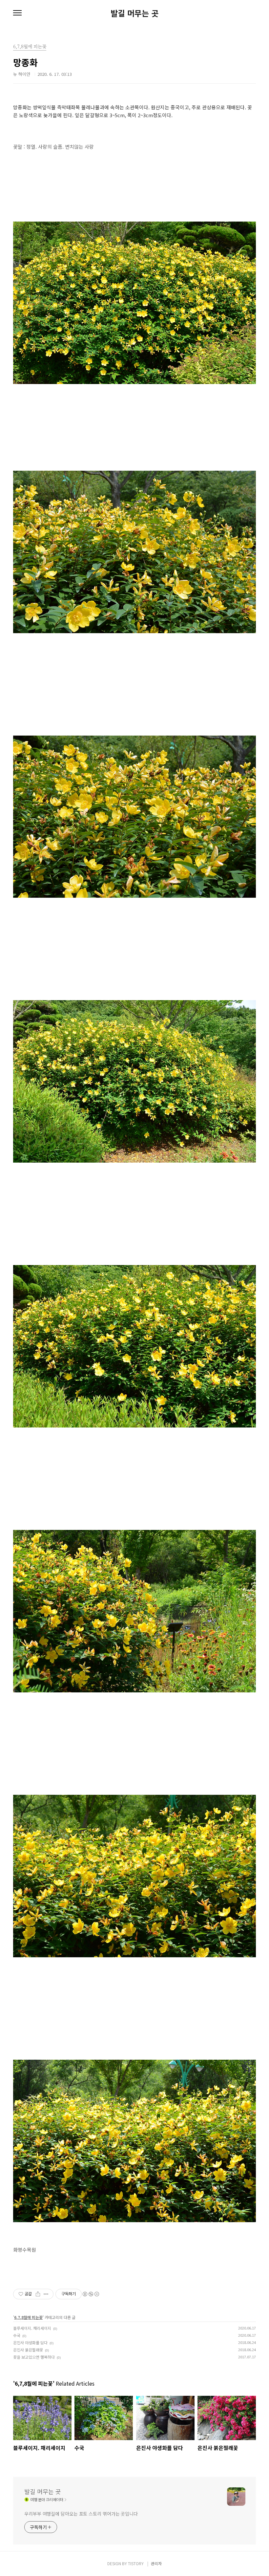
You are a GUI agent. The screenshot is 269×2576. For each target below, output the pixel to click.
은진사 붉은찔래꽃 (28, 2350)
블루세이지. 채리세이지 (32, 2328)
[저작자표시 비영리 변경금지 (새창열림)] (91, 2294)
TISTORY (136, 2563)
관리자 (156, 2563)
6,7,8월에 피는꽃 (28, 2317)
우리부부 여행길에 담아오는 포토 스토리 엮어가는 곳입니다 (81, 2514)
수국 (17, 2335)
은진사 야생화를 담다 (30, 2342)
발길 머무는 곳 (134, 13)
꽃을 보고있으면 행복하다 (34, 2357)
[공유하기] (38, 2294)
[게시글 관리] (46, 2294)
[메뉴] (17, 13)
